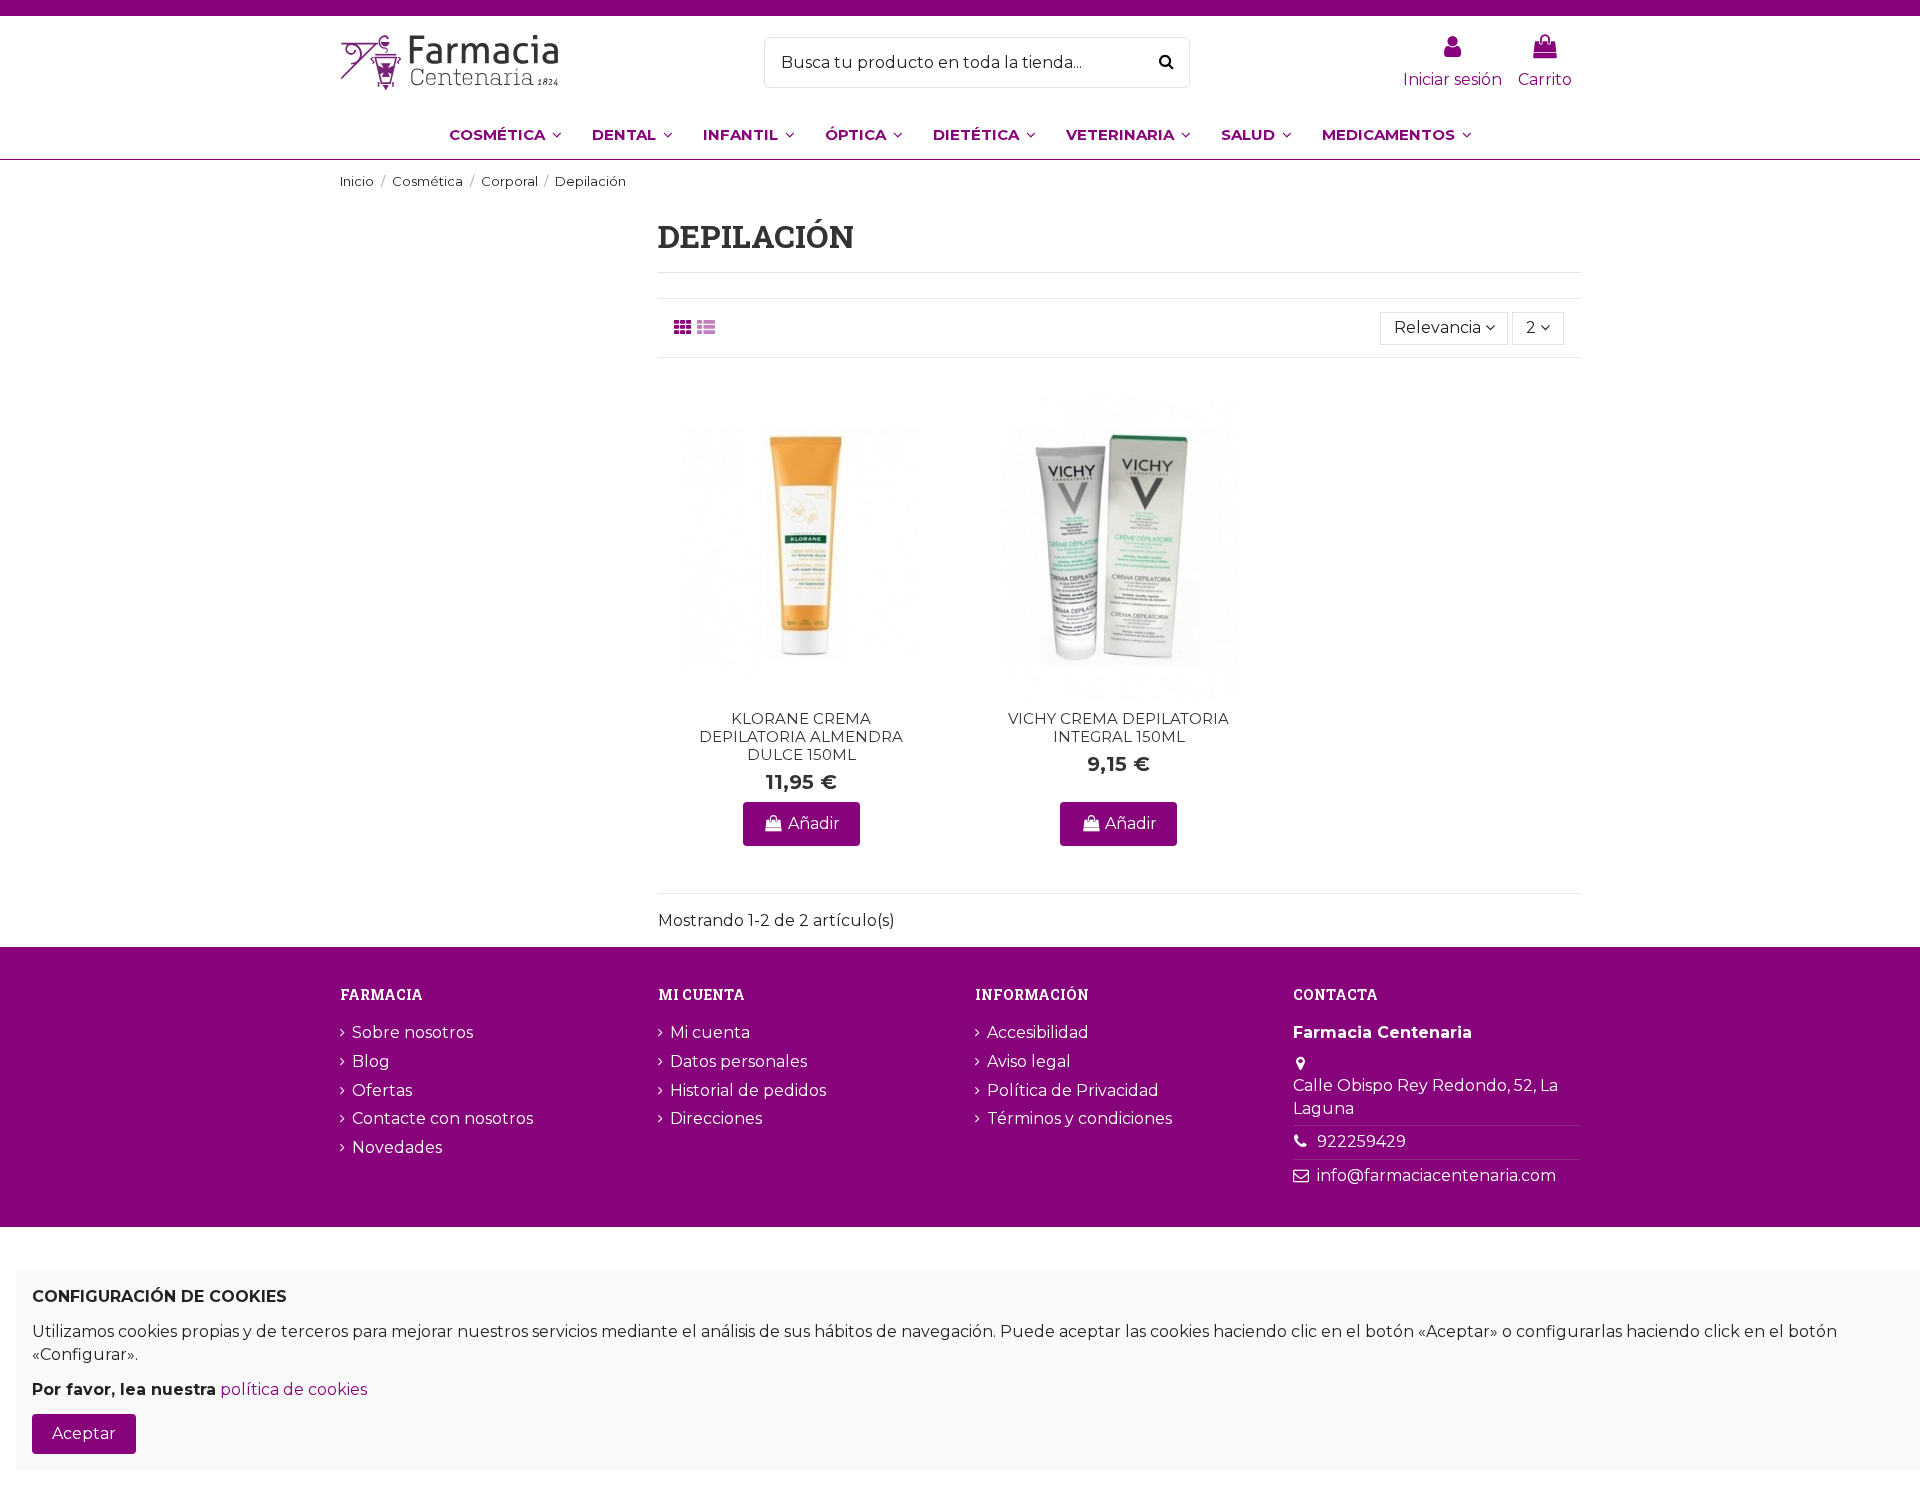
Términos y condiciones (1079, 1118)
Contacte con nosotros (442, 1118)
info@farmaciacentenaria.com (1436, 1175)
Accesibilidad (1038, 1032)
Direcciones (716, 1118)
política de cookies (293, 1389)
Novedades (397, 1147)
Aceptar (84, 1433)
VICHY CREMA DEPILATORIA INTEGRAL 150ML (1118, 727)
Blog (371, 1061)
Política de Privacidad (1073, 1090)
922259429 (1361, 1141)
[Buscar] (1166, 63)
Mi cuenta (710, 1032)
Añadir (814, 823)
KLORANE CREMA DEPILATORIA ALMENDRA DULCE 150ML (801, 736)
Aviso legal (1029, 1061)
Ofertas (382, 1090)
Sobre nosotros (412, 1032)
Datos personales (738, 1061)
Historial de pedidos (748, 1090)
